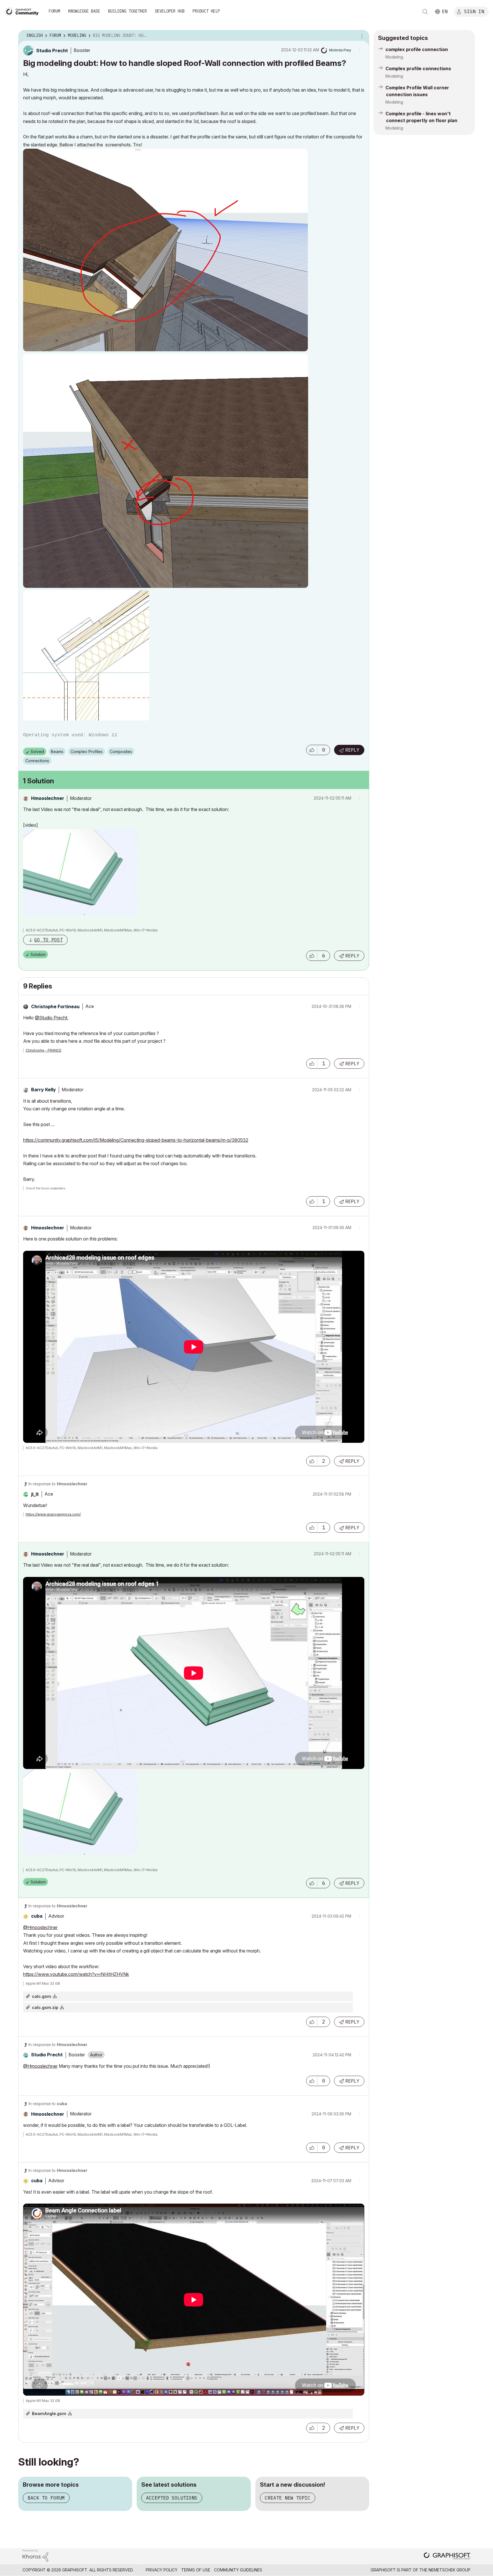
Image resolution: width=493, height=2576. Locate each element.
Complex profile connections (418, 68)
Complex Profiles (87, 752)
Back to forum (46, 2498)
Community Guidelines (238, 2570)
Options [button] (361, 36)
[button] (312, 750)
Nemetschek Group (449, 2570)
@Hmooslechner (40, 1927)
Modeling (394, 57)
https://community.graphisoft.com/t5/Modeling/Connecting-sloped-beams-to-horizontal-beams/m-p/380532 (136, 1140)
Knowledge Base (84, 11)
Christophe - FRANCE (44, 1050)
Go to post (49, 940)
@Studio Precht (51, 1018)
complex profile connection (417, 49)
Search (425, 12)
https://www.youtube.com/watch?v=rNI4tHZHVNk (76, 1974)
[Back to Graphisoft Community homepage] (23, 11)
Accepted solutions (172, 2498)
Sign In (474, 11)
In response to (58, 1484)
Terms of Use (196, 2570)
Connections (37, 761)
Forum (54, 11)
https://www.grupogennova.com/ (53, 1514)
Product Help (206, 11)
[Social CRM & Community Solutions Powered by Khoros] (35, 2555)
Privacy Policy (162, 2570)
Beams (57, 752)
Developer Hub (170, 11)
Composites (121, 752)
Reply (352, 750)
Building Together (128, 11)
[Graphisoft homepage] (447, 2556)
